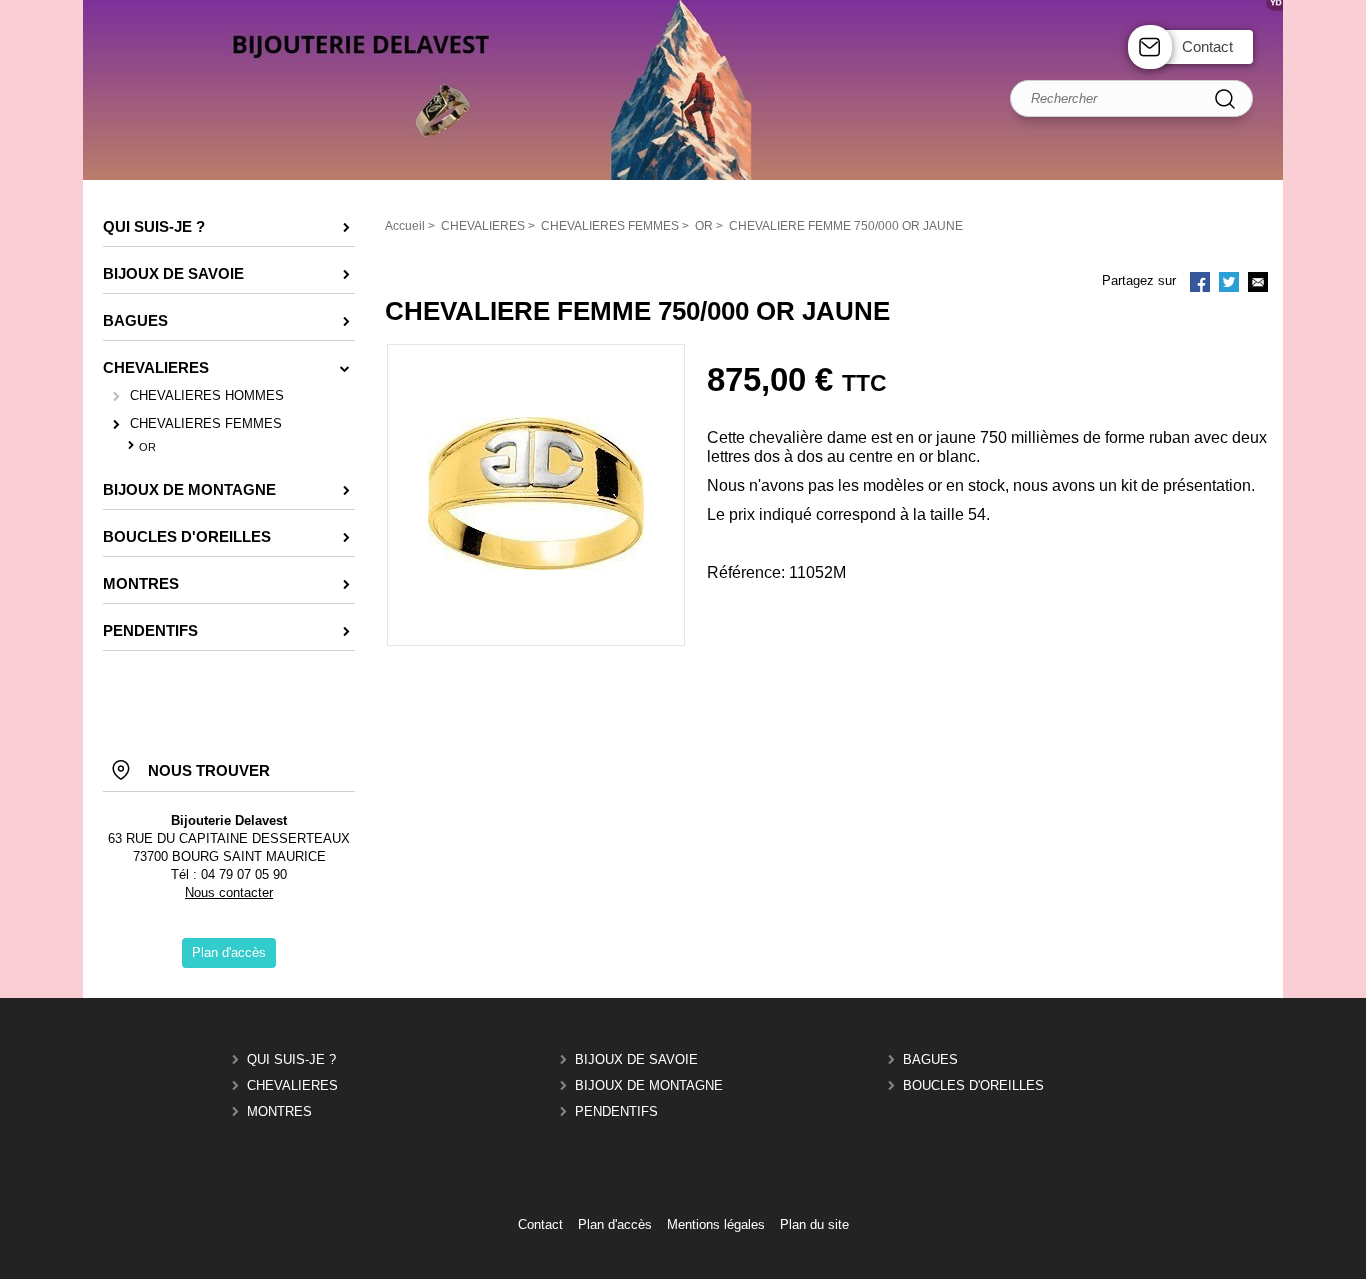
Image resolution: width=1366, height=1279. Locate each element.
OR (147, 447)
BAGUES (930, 1059)
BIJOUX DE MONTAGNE (649, 1085)
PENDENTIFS (616, 1111)
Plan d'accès (615, 1224)
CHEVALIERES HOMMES (207, 395)
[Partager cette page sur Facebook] (1200, 284)
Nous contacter (229, 892)
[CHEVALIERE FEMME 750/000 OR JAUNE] (536, 565)
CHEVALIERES (292, 1085)
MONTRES (279, 1111)
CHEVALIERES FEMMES (206, 423)
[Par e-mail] (1258, 284)
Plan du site (814, 1224)
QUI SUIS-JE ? (291, 1059)
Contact (1207, 46)
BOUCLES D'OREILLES (973, 1085)
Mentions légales (716, 1224)
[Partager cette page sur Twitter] (1229, 284)
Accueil (405, 226)
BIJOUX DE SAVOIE (636, 1059)
